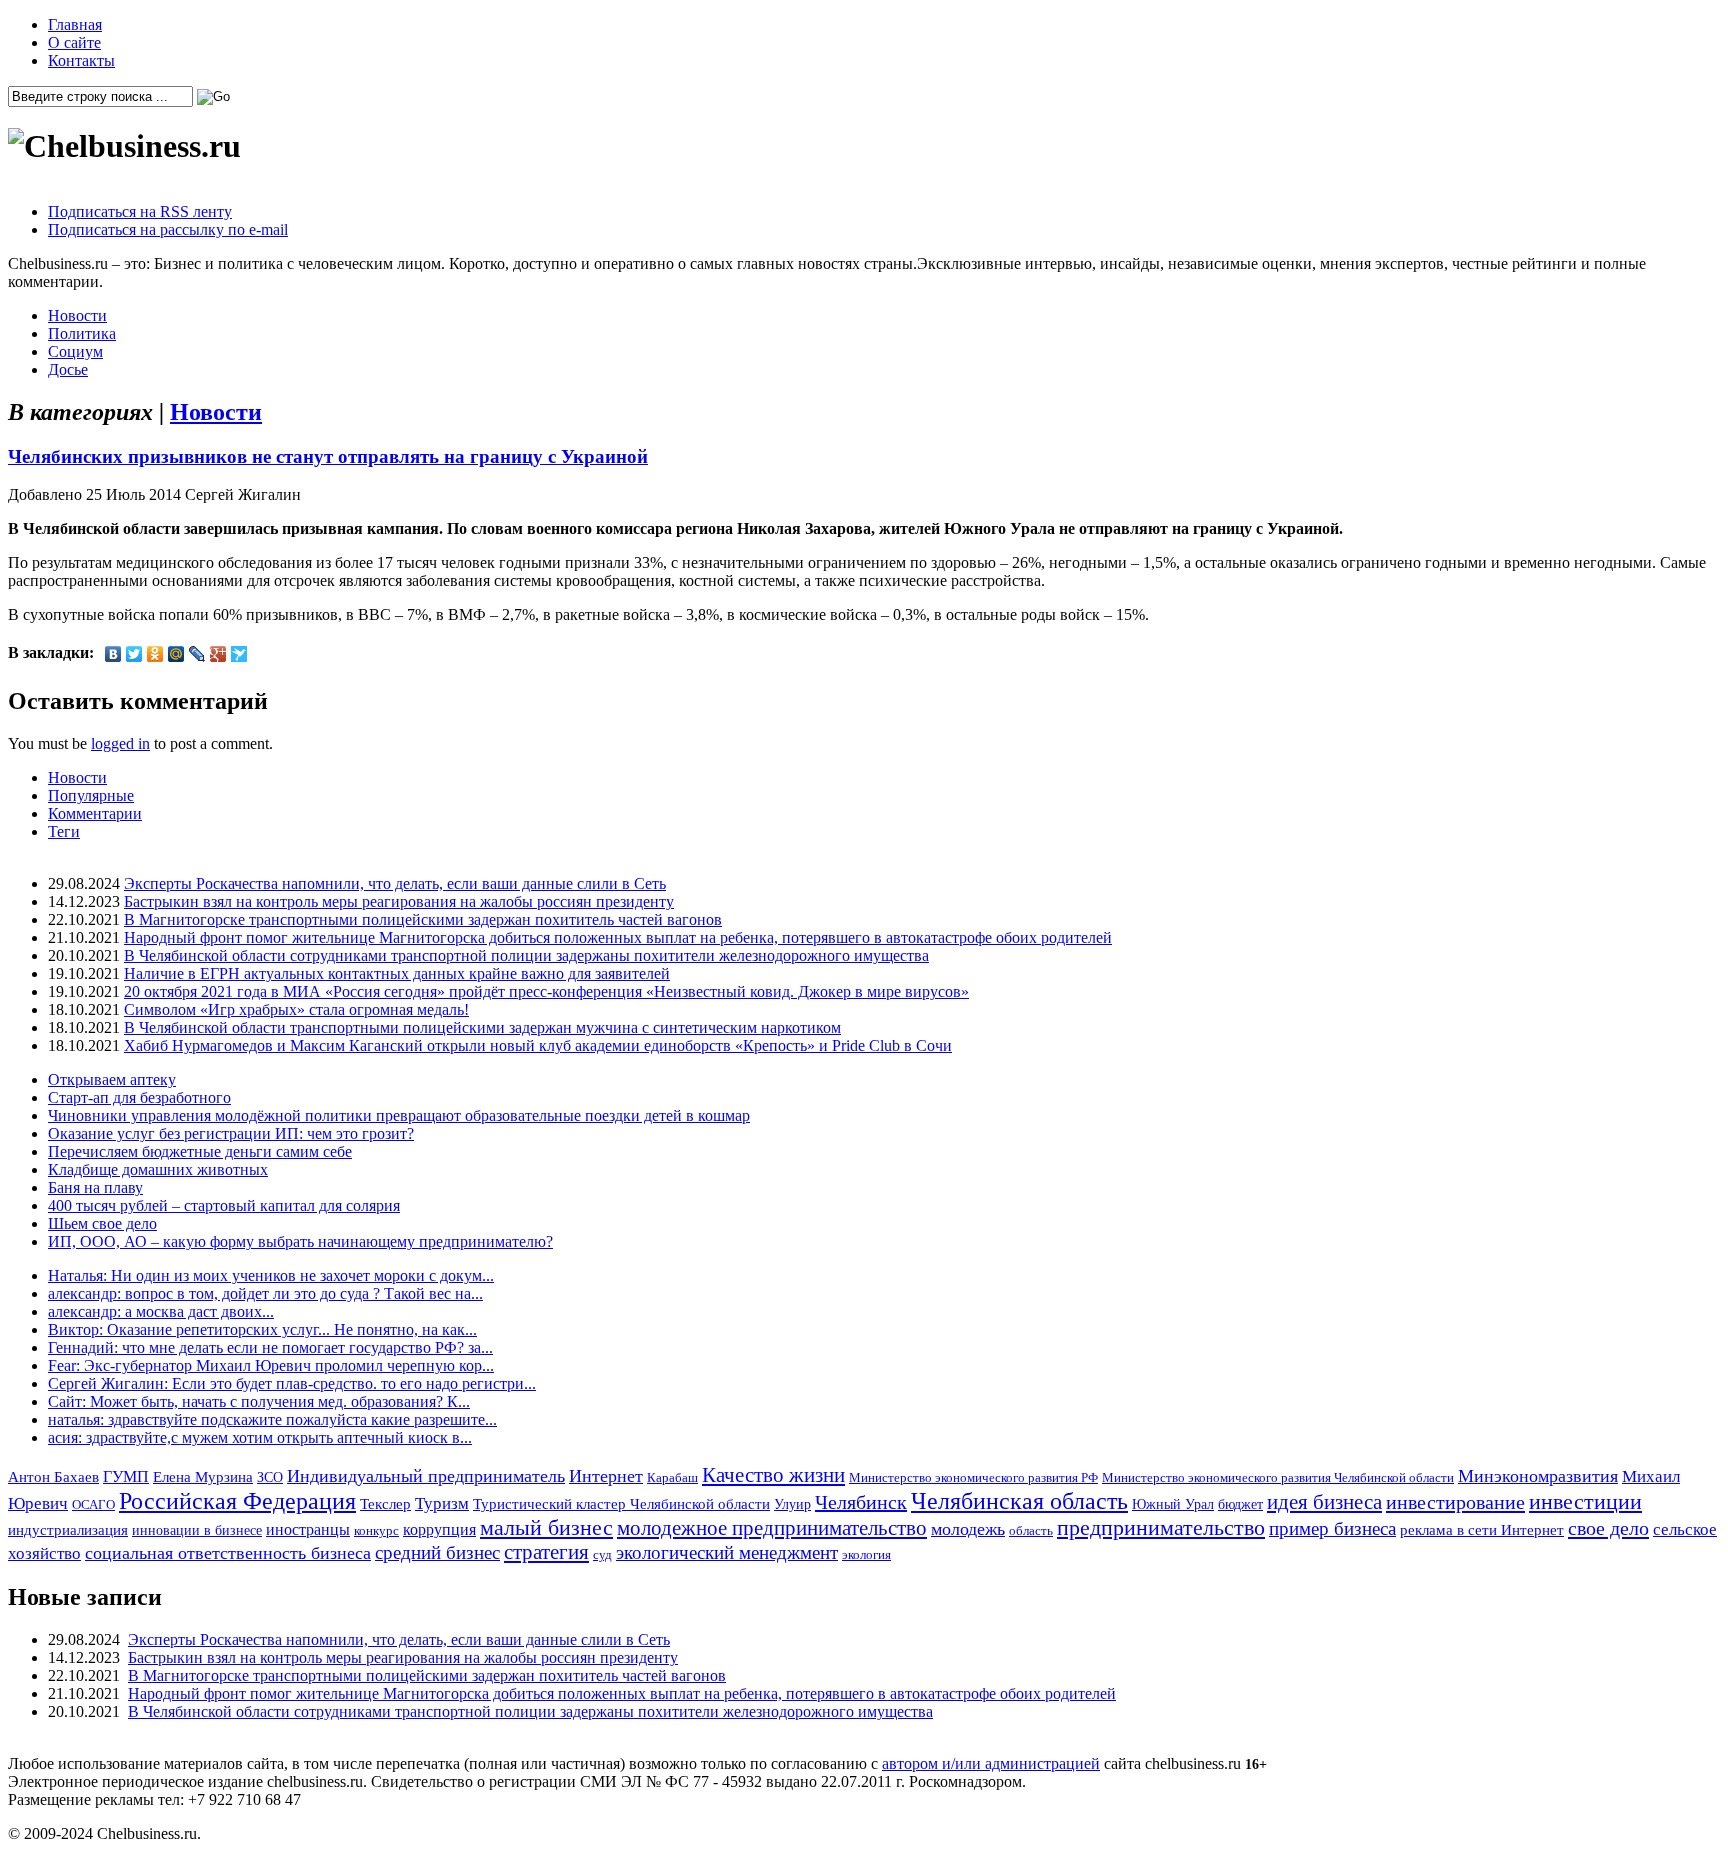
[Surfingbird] (239, 654)
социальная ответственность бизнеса (228, 1553)
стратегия (546, 1552)
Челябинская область (1019, 1501)
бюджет (1240, 1504)
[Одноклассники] (155, 654)
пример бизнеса (1332, 1528)
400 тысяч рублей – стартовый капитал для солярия (224, 1205)
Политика (82, 333)
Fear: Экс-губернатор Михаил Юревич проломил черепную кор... (271, 1365)
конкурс (376, 1530)
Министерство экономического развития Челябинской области (1278, 1477)
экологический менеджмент (727, 1552)
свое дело (1608, 1528)
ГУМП (126, 1477)
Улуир (792, 1504)
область (1031, 1530)
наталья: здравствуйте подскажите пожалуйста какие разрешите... (272, 1419)
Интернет (606, 1476)
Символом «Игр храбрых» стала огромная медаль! (296, 1009)
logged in (120, 743)
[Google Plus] (218, 654)
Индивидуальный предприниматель (426, 1476)
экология (866, 1554)
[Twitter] (134, 654)
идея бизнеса (1324, 1502)
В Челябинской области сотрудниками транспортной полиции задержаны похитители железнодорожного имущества (526, 955)
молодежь (968, 1529)
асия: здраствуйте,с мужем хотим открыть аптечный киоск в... (260, 1437)
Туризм (442, 1503)
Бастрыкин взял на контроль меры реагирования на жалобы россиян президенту (399, 901)
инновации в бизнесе (197, 1530)
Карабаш (672, 1477)
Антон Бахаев (53, 1476)
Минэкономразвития (1538, 1476)
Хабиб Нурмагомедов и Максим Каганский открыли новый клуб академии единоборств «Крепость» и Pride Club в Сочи (538, 1045)
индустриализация (68, 1529)
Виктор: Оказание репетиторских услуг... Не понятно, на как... (262, 1329)
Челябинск (861, 1502)
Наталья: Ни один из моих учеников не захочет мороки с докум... (271, 1275)
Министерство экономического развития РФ (973, 1477)
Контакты (81, 60)
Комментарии (95, 813)
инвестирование (1455, 1502)
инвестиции (1585, 1502)
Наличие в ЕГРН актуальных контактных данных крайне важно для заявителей (397, 973)
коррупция (439, 1530)
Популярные (91, 795)
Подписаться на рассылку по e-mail (168, 229)
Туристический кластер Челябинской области (621, 1504)
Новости (77, 315)
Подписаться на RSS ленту (140, 211)
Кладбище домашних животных (158, 1169)
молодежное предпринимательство (772, 1528)
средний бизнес (437, 1552)
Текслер (385, 1504)
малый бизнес (546, 1527)
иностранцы (308, 1529)
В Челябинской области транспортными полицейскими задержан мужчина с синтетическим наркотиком (482, 1027)
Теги (64, 831)
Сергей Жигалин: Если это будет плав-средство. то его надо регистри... (292, 1383)
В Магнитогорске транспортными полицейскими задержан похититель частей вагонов (423, 919)
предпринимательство (1161, 1527)
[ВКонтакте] (113, 654)
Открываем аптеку (112, 1079)
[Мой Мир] (176, 654)
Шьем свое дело (102, 1223)
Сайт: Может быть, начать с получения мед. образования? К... (259, 1401)
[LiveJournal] (197, 654)
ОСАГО (93, 1504)
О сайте (74, 42)
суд (602, 1554)
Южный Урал (1173, 1504)
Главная (75, 24)
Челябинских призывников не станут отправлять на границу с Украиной (328, 456)
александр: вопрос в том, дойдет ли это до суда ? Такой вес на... (265, 1293)
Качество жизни (773, 1475)
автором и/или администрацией (991, 1763)
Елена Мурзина (203, 1477)
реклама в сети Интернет (1482, 1530)
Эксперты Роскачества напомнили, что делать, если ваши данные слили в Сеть (395, 883)
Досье (68, 369)
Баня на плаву (95, 1187)
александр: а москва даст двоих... (161, 1311)
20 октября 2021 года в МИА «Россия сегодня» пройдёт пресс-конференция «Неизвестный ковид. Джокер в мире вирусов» (546, 991)
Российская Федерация (237, 1501)
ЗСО (270, 1477)
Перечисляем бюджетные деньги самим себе (200, 1151)
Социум (75, 351)
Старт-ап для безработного (139, 1097)
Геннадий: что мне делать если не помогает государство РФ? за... (270, 1347)
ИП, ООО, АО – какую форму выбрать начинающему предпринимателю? (300, 1241)
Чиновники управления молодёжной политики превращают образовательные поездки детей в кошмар (399, 1115)
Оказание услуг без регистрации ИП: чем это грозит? (231, 1133)
